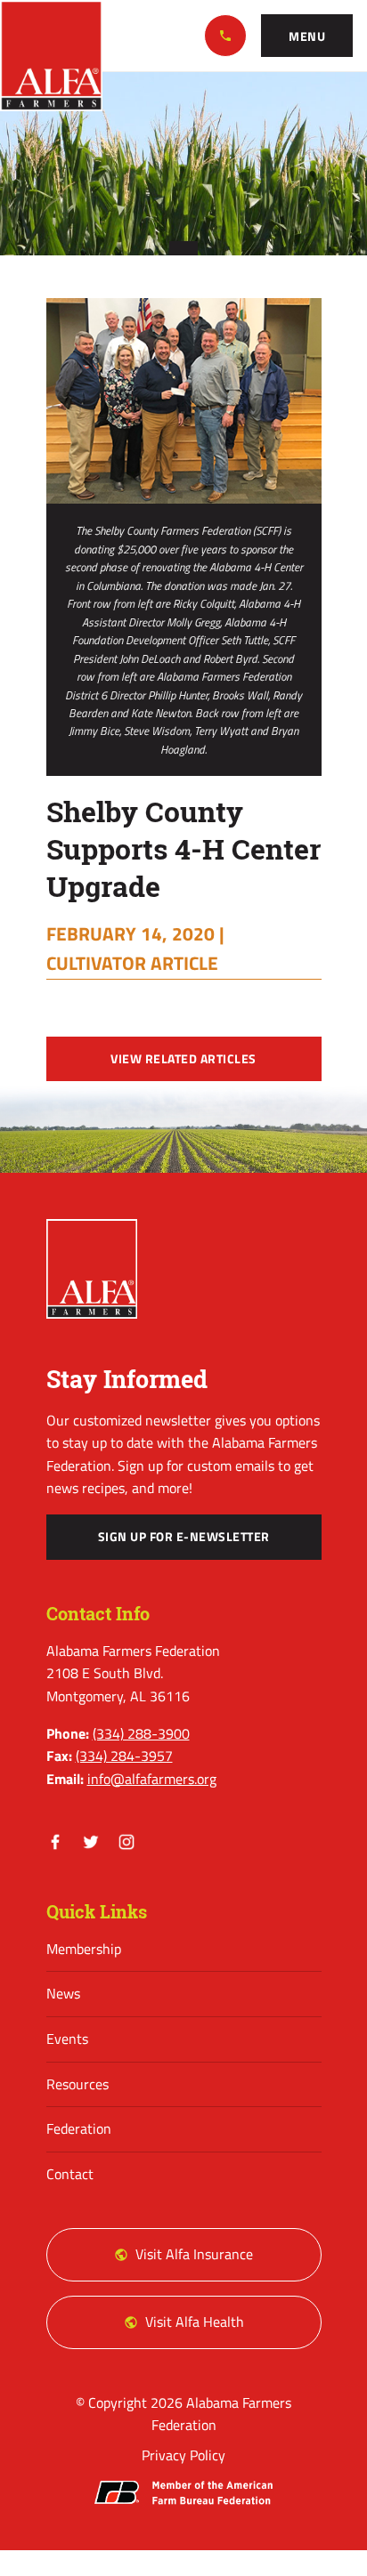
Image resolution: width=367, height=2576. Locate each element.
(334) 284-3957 (124, 1756)
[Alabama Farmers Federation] (92, 1269)
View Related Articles (183, 1059)
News (63, 1993)
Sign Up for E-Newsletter (184, 1537)
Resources (77, 2084)
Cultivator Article (132, 963)
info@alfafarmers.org (152, 1779)
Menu (307, 36)
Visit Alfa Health (195, 2322)
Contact (70, 2174)
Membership (84, 1949)
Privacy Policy (183, 2455)
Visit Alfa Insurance (194, 2254)
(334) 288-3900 (225, 36)
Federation (79, 2128)
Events (67, 2039)
